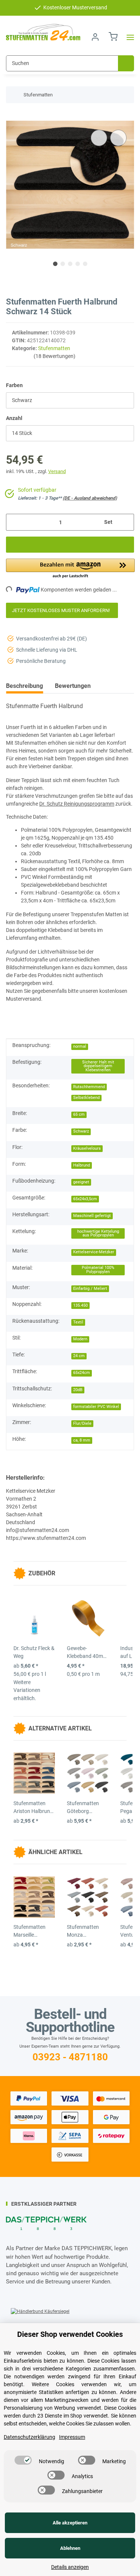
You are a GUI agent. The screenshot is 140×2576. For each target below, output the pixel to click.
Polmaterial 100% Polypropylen (98, 1270)
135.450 (80, 1305)
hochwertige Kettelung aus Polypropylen (98, 1233)
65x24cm (82, 1373)
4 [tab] (78, 264)
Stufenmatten (54, 348)
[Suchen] (126, 63)
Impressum (72, 2437)
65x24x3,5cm (85, 1199)
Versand (57, 471)
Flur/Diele (82, 1423)
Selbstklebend (86, 1098)
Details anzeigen (70, 2567)
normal (80, 1046)
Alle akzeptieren (70, 2523)
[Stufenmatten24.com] (43, 33)
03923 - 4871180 (70, 2057)
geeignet (81, 1182)
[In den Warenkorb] (12, 117)
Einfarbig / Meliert (90, 1289)
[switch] (23, 2460)
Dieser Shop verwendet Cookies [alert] (70, 2334)
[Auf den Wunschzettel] (118, 138)
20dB (78, 1390)
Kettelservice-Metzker (94, 1252)
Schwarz (81, 1131)
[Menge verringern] (14, 522)
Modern (80, 1339)
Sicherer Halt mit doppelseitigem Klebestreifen (98, 1066)
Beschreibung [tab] (24, 686)
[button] (95, 37)
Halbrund (82, 1165)
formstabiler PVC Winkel (96, 1407)
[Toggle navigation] (128, 37)
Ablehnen (70, 2548)
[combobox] (70, 400)
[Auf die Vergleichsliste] (99, 138)
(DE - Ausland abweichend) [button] (90, 498)
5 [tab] (85, 264)
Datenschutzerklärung (29, 2437)
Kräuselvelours (87, 1148)
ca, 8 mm (82, 1440)
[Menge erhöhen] (126, 522)
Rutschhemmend (89, 1087)
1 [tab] (55, 264)
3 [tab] (70, 264)
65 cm (79, 1114)
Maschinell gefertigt (92, 1216)
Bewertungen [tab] (73, 686)
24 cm (79, 1356)
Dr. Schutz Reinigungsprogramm (77, 804)
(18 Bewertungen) (55, 356)
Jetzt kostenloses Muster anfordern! (62, 610)
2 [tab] (63, 264)
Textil (78, 1322)
